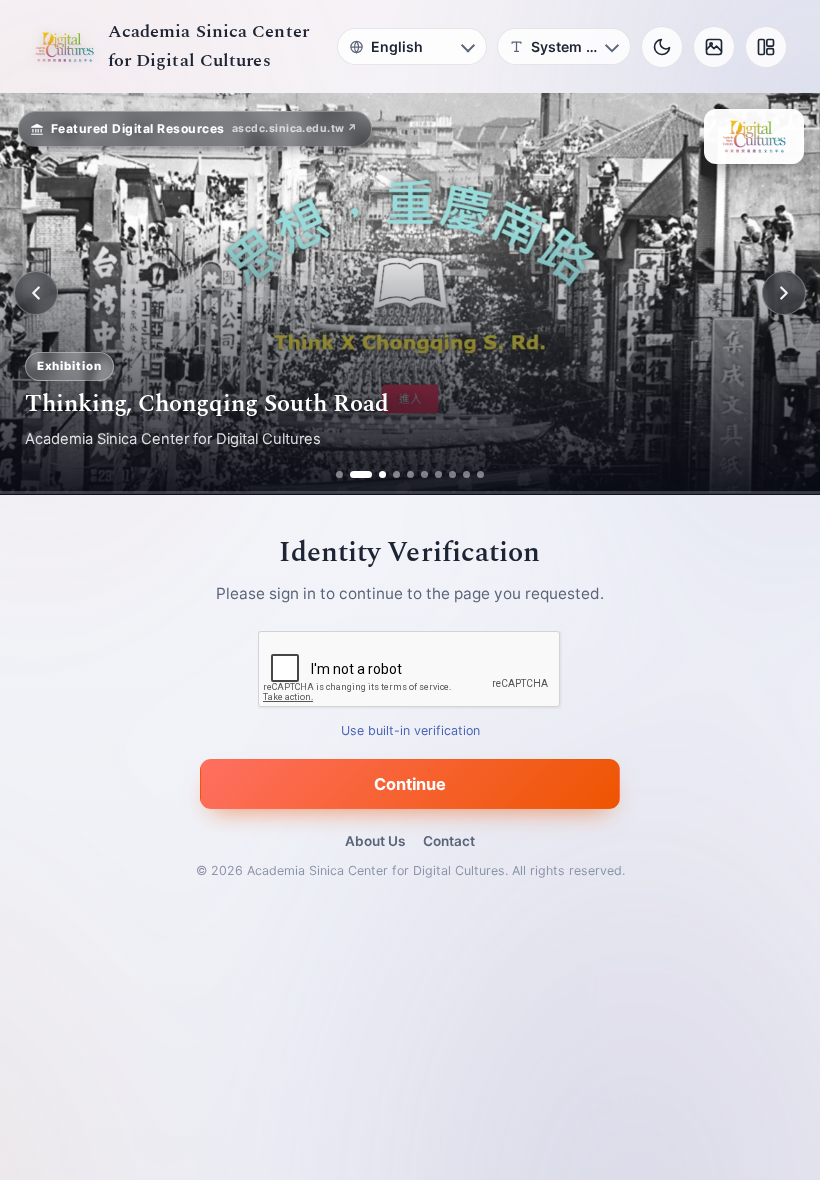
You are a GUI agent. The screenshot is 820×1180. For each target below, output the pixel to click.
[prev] (36, 293)
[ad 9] (466, 474)
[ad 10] (480, 474)
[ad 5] (410, 474)
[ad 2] (353, 474)
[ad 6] (424, 474)
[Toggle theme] (662, 47)
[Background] (714, 47)
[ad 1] (339, 474)
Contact (449, 841)
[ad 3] (375, 474)
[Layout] (766, 47)
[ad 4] (396, 474)
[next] (784, 293)
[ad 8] (452, 474)
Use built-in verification (410, 730)
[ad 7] (438, 474)
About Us (375, 841)
